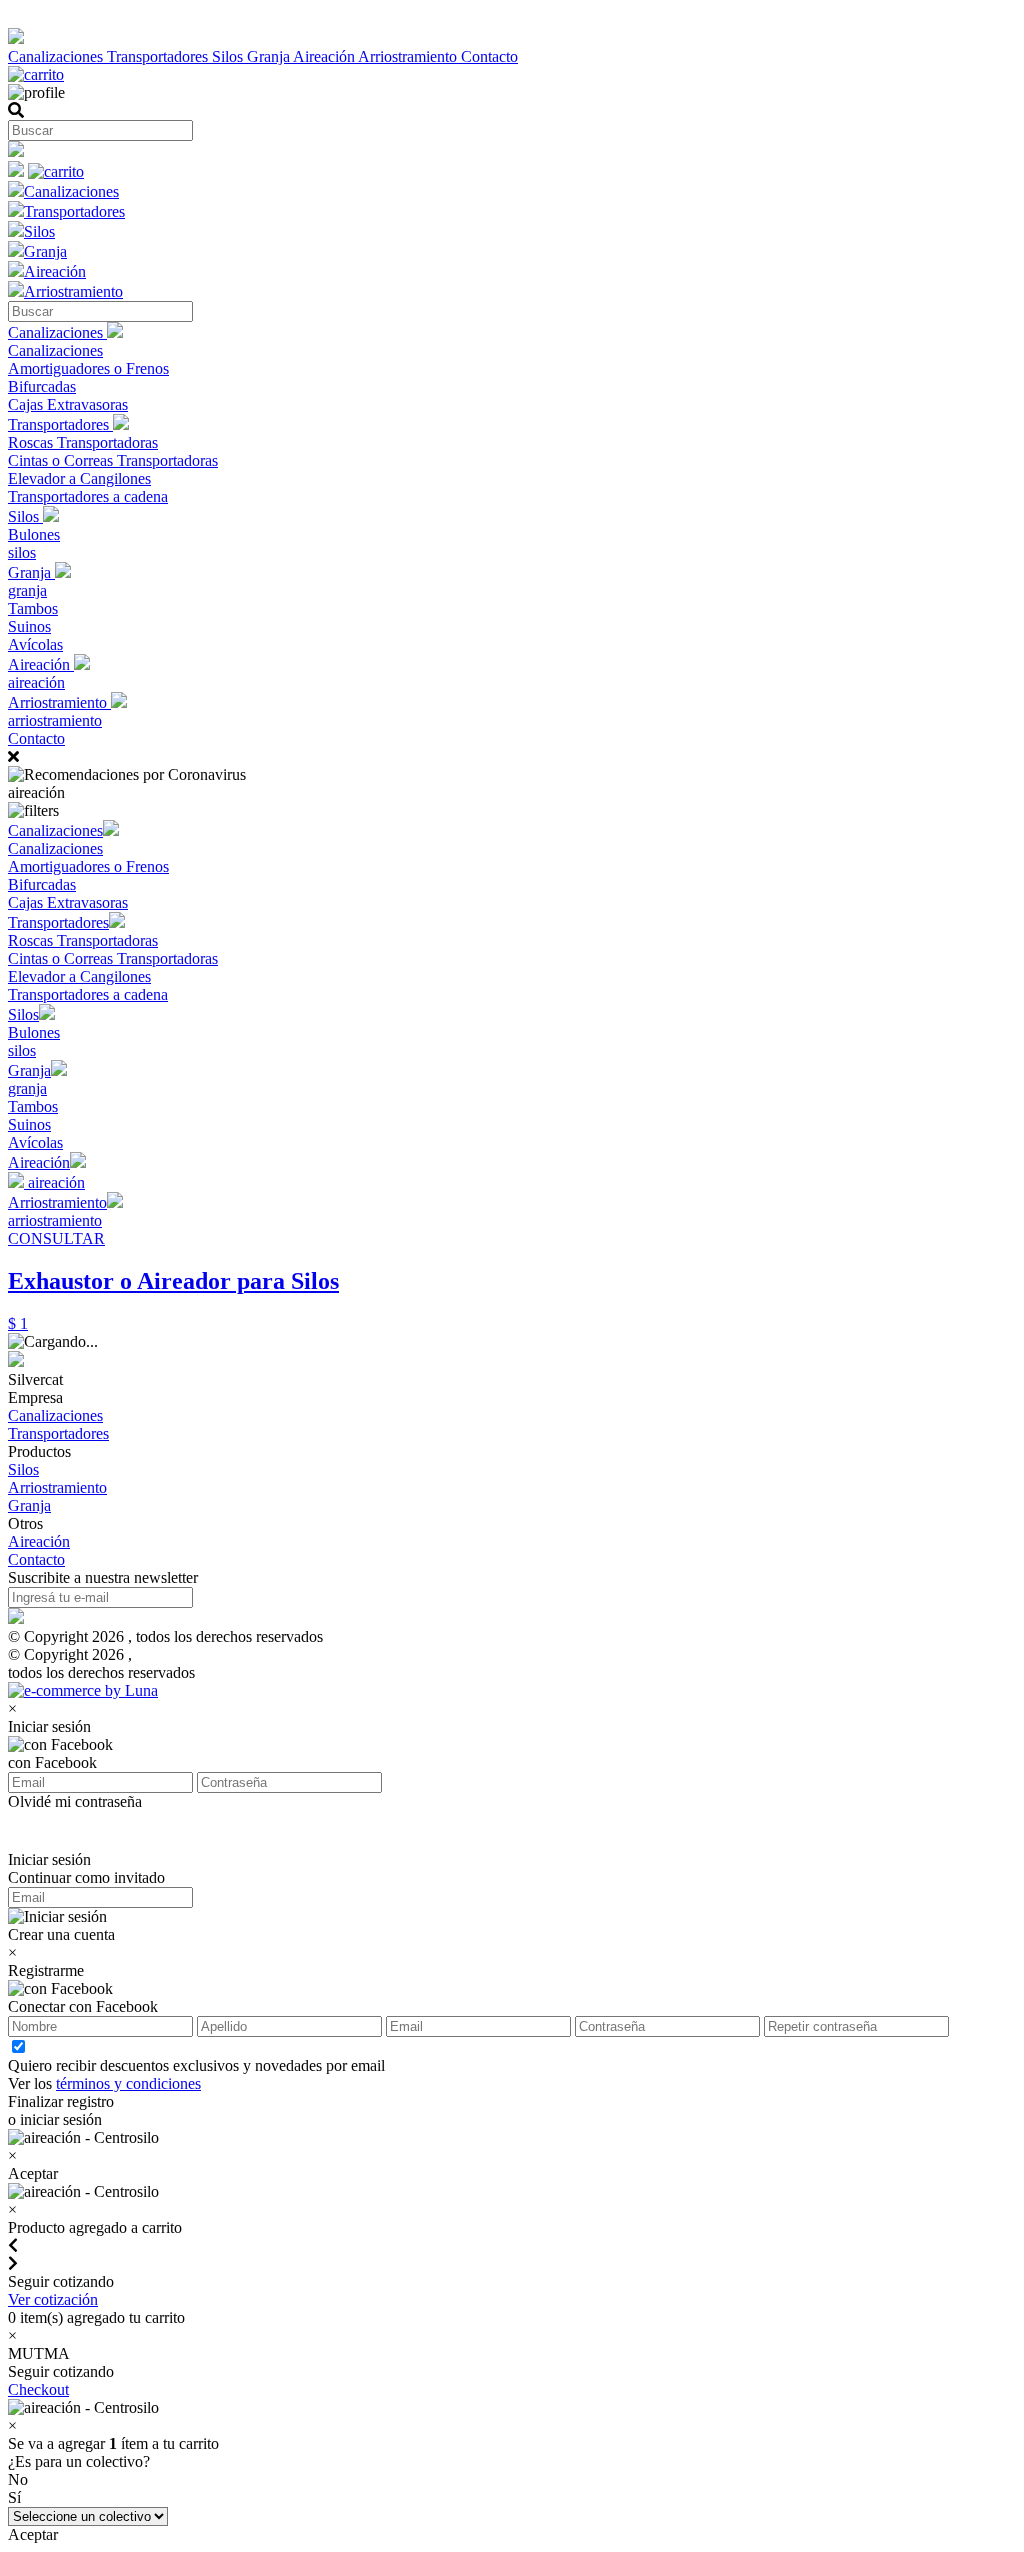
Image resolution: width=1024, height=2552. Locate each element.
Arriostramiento (409, 56)
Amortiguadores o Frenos (88, 368)
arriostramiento (55, 720)
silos (22, 552)
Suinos (29, 626)
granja (27, 590)
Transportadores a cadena (88, 496)
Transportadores (159, 56)
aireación (36, 682)
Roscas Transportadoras (83, 442)
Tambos (33, 608)
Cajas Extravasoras (68, 404)
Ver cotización (53, 2299)
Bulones (34, 534)
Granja (270, 56)
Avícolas (35, 644)
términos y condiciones (128, 2083)
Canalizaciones (57, 56)
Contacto (489, 56)
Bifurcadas (42, 386)
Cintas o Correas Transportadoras (113, 460)
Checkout (38, 2389)
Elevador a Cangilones (79, 478)
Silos (229, 56)
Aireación (325, 56)
